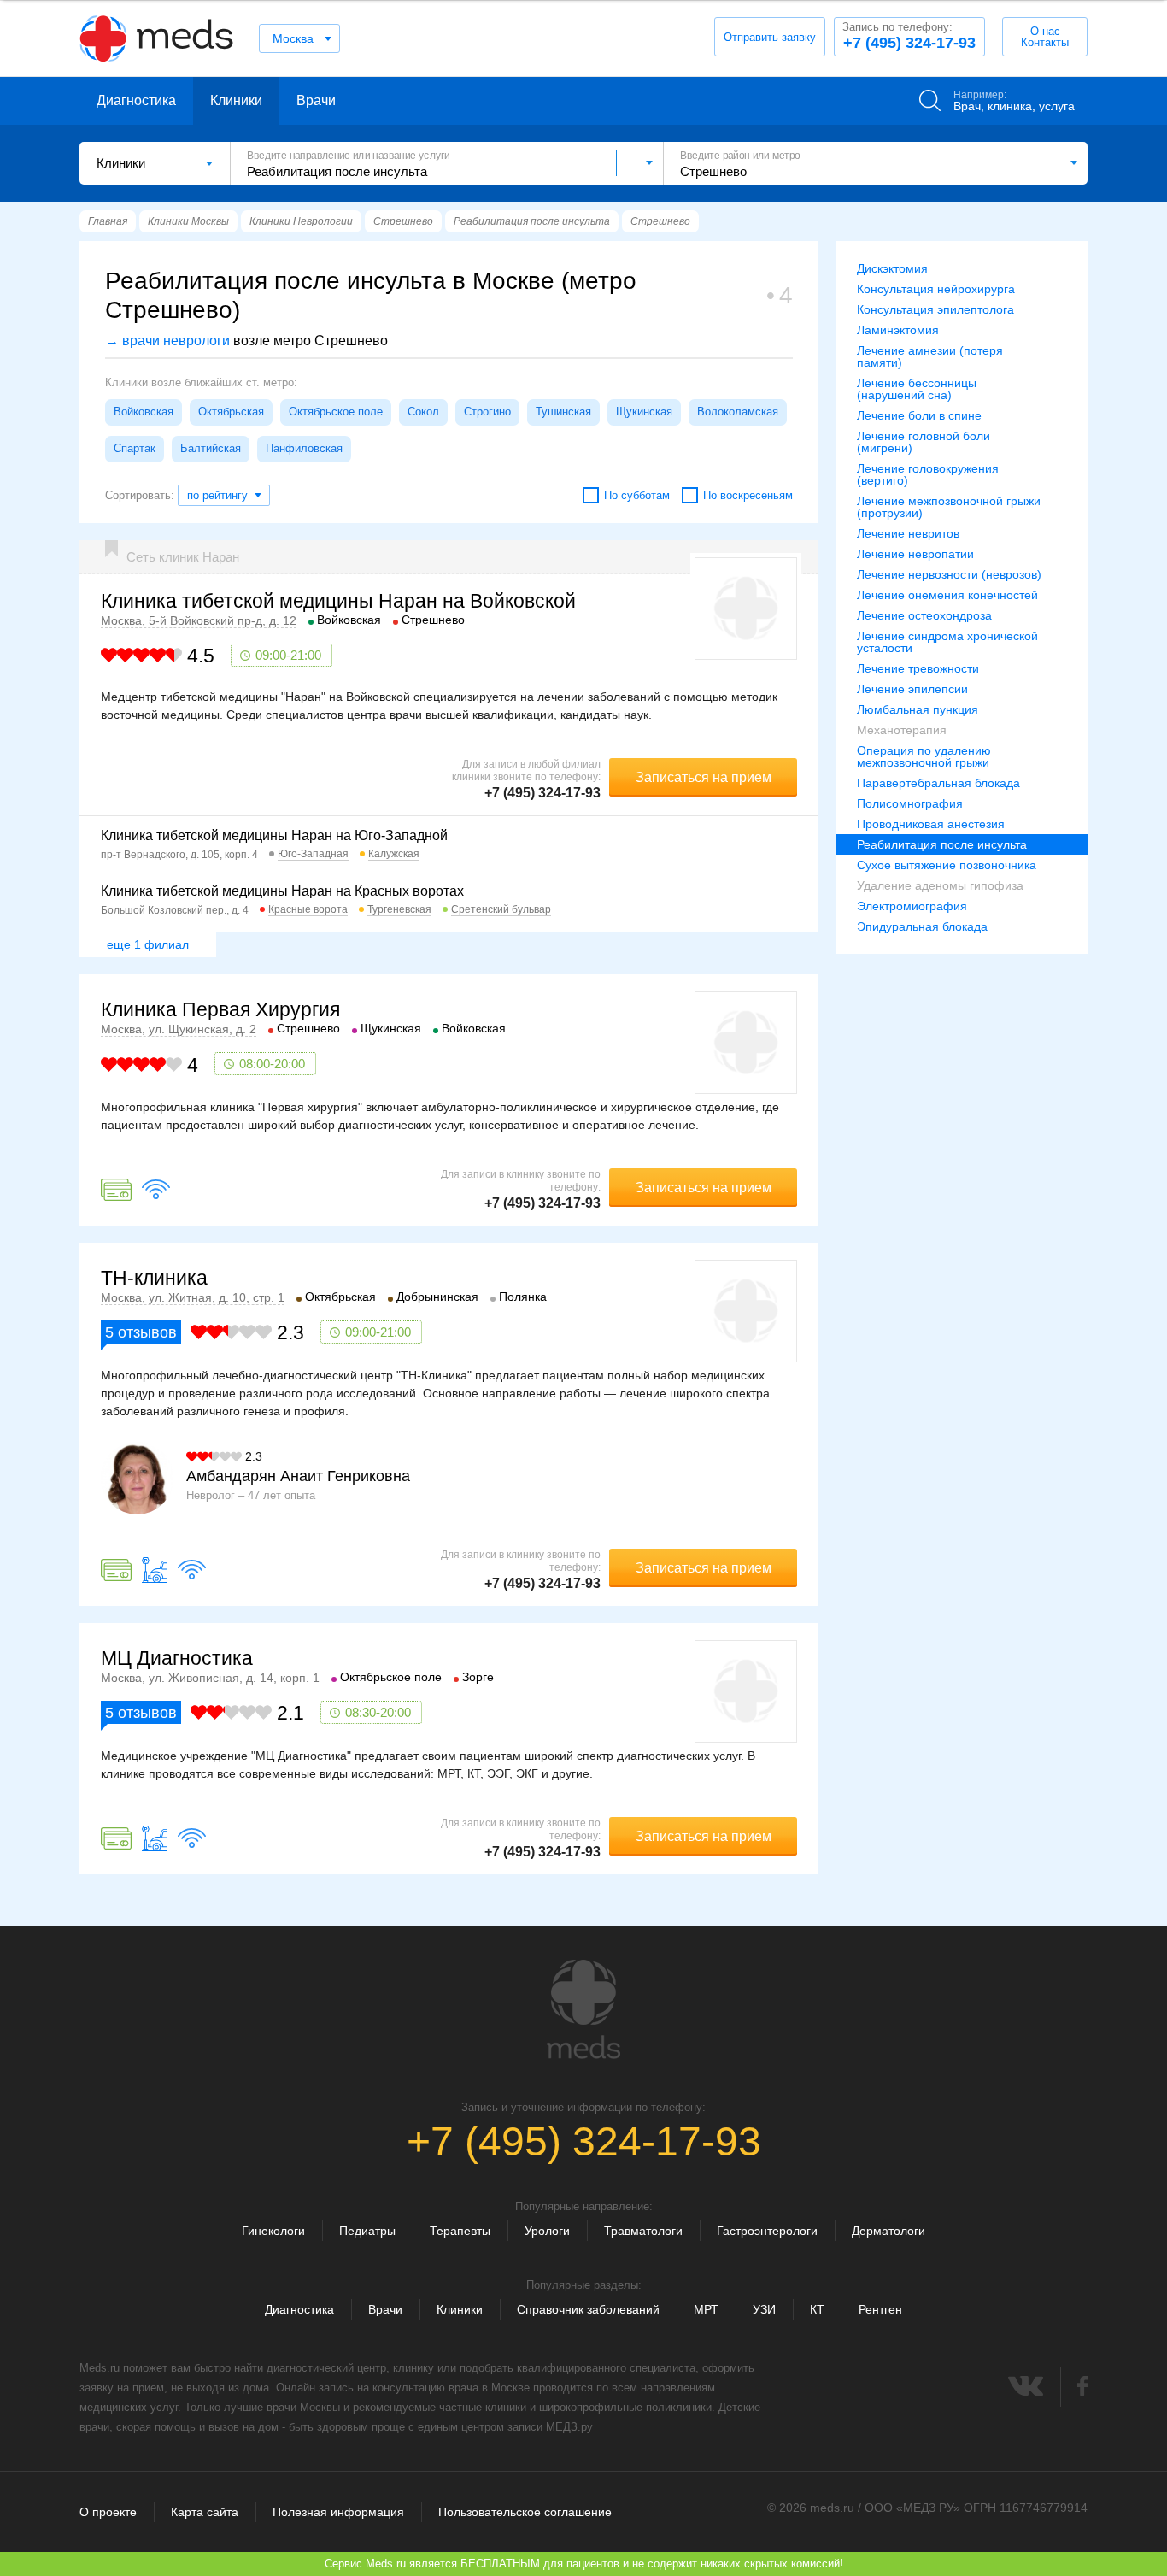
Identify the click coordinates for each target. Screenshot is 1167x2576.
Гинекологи (273, 2231)
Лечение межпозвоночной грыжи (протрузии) (949, 507)
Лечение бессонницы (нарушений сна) (917, 389)
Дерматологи (888, 2231)
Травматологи (643, 2231)
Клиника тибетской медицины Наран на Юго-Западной (274, 835)
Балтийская (211, 448)
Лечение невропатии (915, 554)
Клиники (236, 100)
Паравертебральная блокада (938, 783)
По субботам (637, 495)
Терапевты (460, 2231)
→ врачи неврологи (167, 341)
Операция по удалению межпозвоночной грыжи (924, 756)
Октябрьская (231, 412)
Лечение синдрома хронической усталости (947, 642)
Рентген (880, 2309)
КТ (817, 2309)
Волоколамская (738, 412)
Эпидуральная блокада (922, 926)
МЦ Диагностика (177, 1658)
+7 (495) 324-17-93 (909, 36)
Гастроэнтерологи (767, 2231)
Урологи (547, 2231)
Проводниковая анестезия (931, 824)
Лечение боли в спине (919, 415)
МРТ (706, 2309)
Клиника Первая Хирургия (220, 1009)
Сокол (423, 412)
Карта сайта (205, 2512)
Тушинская (563, 412)
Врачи (316, 100)
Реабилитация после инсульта (942, 844)
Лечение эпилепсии (912, 689)
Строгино (487, 412)
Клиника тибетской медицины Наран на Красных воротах (282, 891)
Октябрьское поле (336, 412)
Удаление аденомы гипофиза (940, 885)
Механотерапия (902, 730)
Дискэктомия (892, 268)
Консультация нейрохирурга (936, 289)
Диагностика (136, 100)
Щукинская (644, 412)
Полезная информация (338, 2512)
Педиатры (367, 2231)
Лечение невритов (908, 533)
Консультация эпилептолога (935, 309)
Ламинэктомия (898, 330)
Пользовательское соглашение (525, 2512)
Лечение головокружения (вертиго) (928, 474)
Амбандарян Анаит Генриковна (298, 1476)
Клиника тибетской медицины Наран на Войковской (338, 601)
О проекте (108, 2512)
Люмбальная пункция (918, 709)
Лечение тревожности (918, 668)
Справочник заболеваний (588, 2309)
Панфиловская (304, 448)
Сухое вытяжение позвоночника (947, 865)
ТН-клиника (154, 1278)
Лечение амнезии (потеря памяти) (930, 356)
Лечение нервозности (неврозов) (949, 574)
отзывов (141, 1332)
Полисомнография (910, 803)
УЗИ (764, 2309)
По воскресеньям (748, 495)
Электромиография (912, 906)
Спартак (135, 448)
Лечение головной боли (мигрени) (924, 442)
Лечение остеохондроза (924, 615)
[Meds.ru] (583, 2009)
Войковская (144, 412)
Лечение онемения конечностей (947, 595)
